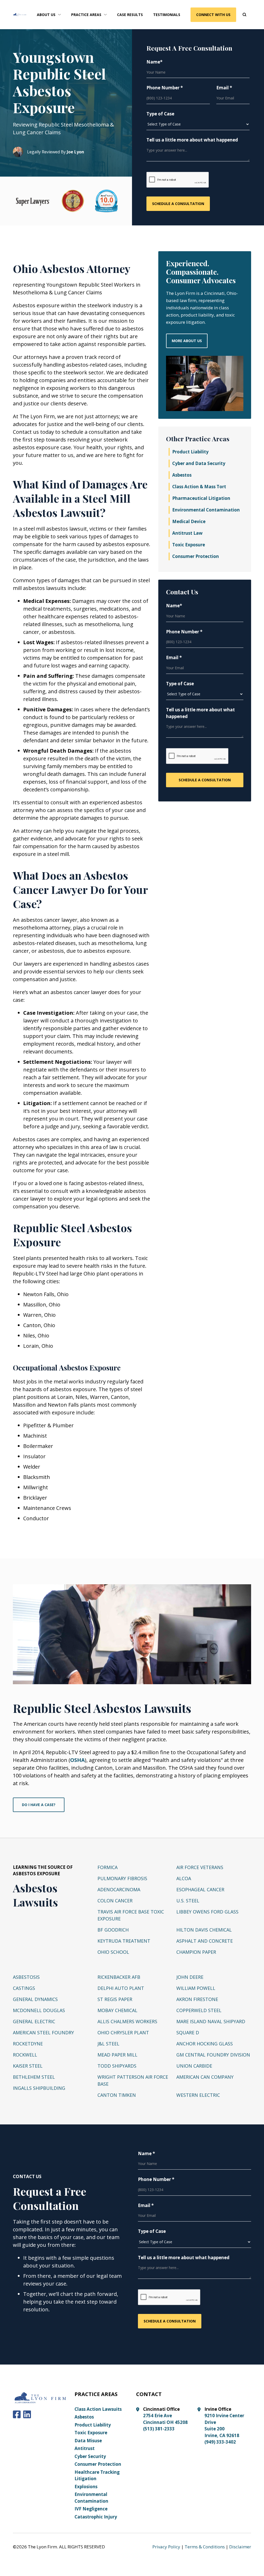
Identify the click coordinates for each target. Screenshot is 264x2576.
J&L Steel (108, 2044)
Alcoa (184, 1878)
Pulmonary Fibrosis (122, 1878)
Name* (154, 62)
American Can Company (205, 2077)
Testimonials (167, 15)
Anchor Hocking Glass (205, 2044)
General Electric (34, 2021)
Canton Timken (117, 2095)
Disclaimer (240, 2547)
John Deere (190, 1977)
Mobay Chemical (117, 2010)
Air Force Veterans (200, 1867)
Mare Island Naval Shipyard (211, 2021)
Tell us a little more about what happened (192, 140)
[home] (20, 14)
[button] (49, 15)
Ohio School (113, 1952)
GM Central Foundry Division (213, 2055)
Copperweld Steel (199, 2010)
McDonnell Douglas (39, 2010)
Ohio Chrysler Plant (123, 2033)
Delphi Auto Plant (121, 1988)
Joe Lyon (75, 152)
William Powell (196, 1988)
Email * (224, 88)
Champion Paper (196, 1952)
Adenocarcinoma (119, 1889)
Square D (188, 2033)
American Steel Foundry (43, 2033)
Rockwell (25, 2055)
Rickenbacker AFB (119, 1977)
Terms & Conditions (205, 2547)
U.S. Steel (188, 1901)
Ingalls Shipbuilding (39, 2088)
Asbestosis (26, 1977)
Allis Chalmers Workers (127, 2021)
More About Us (187, 341)
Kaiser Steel (28, 2066)
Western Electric (198, 2095)
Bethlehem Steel (34, 2077)
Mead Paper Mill (117, 2055)
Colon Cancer (115, 1901)
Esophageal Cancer (200, 1889)
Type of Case (160, 114)
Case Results (130, 15)
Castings (24, 1988)
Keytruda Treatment (124, 1941)
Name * (146, 2153)
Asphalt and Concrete (205, 1941)
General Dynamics (35, 1999)
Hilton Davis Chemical (204, 1930)
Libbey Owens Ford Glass (207, 1912)
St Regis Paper (115, 1999)
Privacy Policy (166, 2547)
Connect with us (213, 15)
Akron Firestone (197, 1999)
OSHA (77, 1760)
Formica (108, 1867)
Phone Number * (165, 88)
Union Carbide (194, 2066)
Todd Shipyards (117, 2066)
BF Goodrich (113, 1930)
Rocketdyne (28, 2044)
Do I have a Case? (39, 1805)
